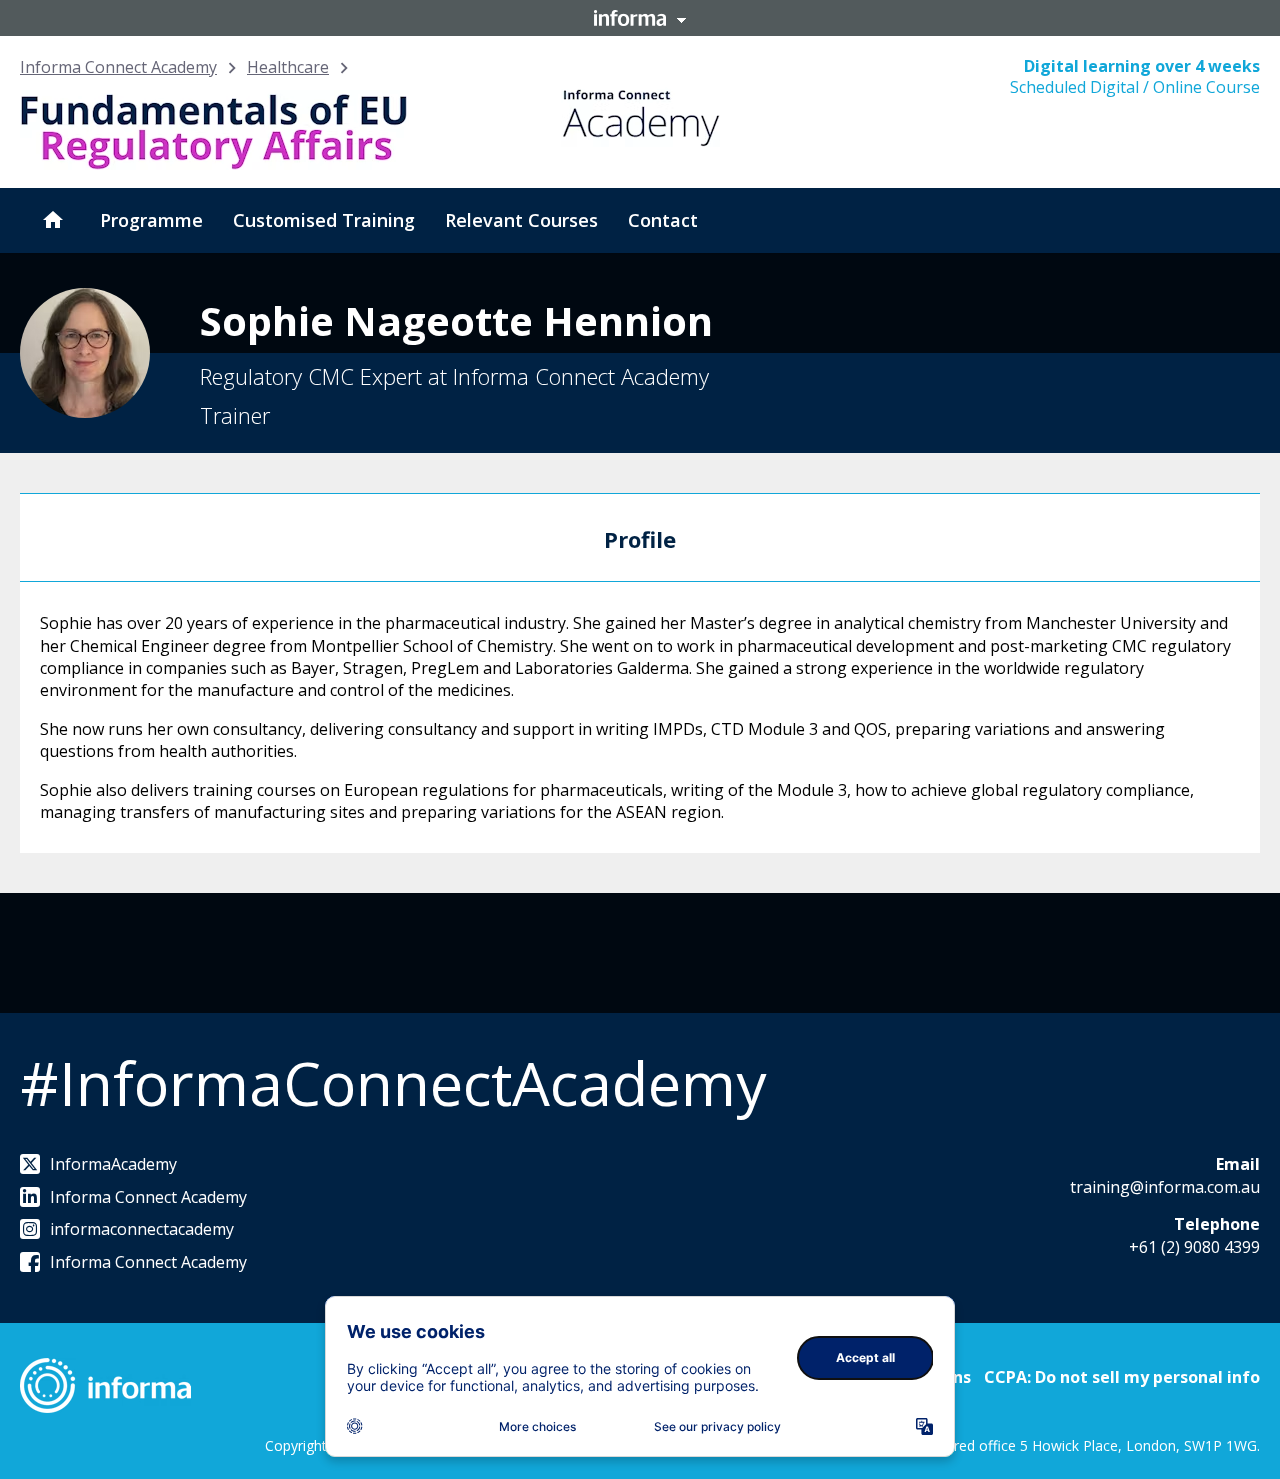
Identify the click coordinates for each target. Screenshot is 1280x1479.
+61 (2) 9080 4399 (1194, 1247)
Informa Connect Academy (118, 67)
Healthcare (288, 67)
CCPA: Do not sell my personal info (1122, 1377)
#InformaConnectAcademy (393, 1083)
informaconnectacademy (142, 1229)
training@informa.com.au (1165, 1187)
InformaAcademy (113, 1164)
